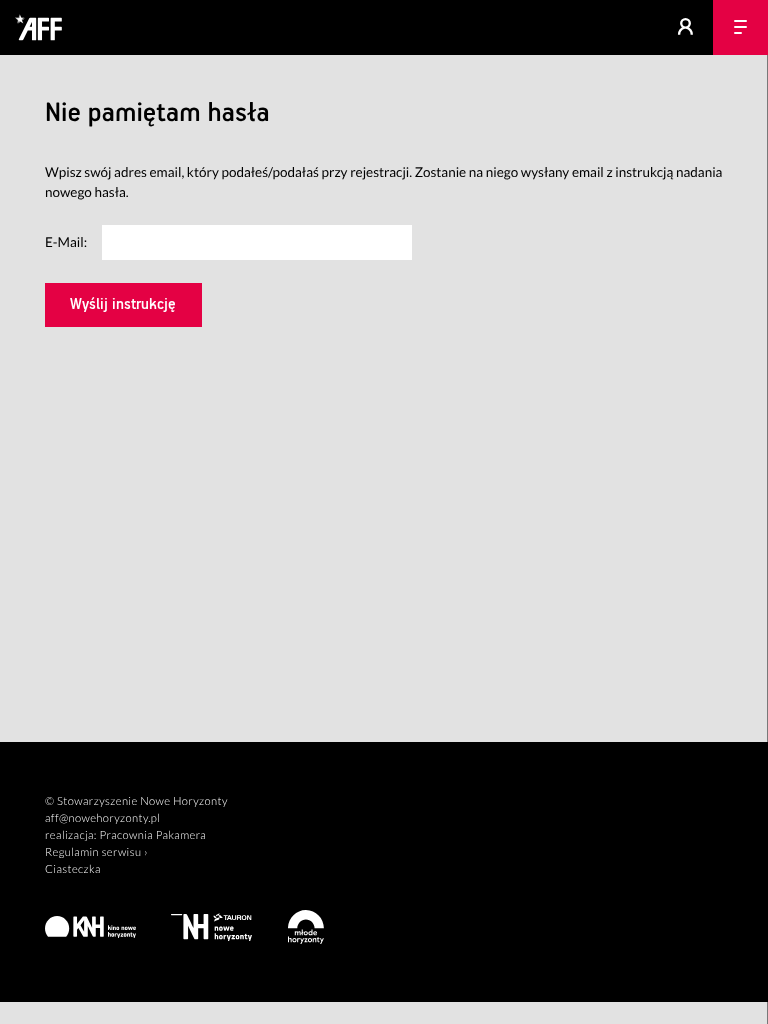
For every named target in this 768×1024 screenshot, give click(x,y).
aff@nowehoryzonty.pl (102, 818)
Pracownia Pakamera (152, 835)
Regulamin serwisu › (96, 852)
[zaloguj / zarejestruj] (685, 27)
